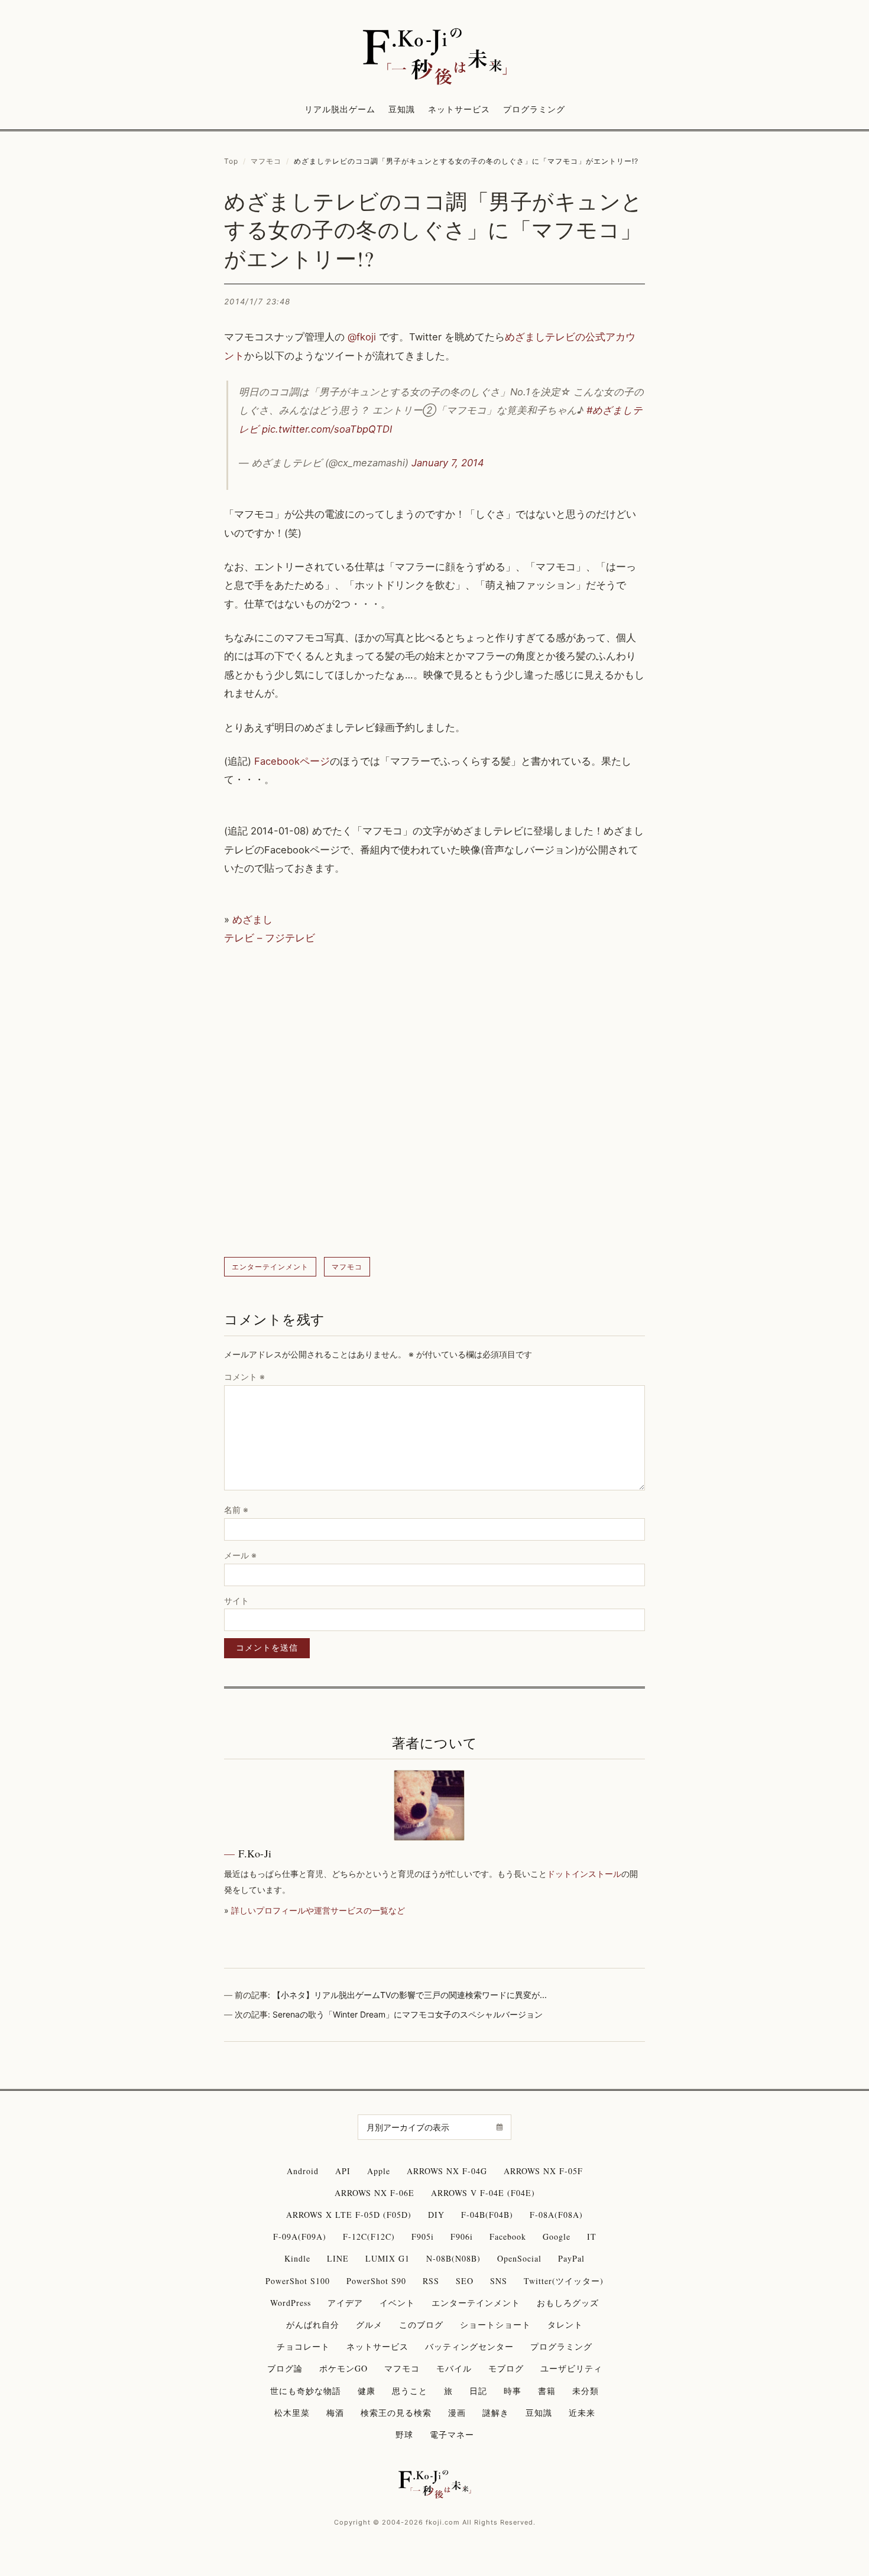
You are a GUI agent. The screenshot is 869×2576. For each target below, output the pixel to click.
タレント (565, 2325)
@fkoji (362, 337)
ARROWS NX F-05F (543, 2171)
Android (303, 2171)
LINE (338, 2258)
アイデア (345, 2303)
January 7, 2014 (448, 463)
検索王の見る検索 (396, 2413)
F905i (423, 2236)
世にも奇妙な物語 (306, 2391)
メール (240, 1555)
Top (231, 161)
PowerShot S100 (298, 2281)
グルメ (369, 2325)
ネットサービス (459, 109)
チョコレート (303, 2346)
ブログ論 (285, 2368)
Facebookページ (292, 761)
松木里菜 (292, 2413)
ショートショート (495, 2325)
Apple (379, 2171)
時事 (513, 2391)
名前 (236, 1510)
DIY (436, 2215)
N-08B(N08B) (453, 2258)
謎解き (496, 2413)
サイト (236, 1601)
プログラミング (534, 109)
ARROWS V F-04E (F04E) (483, 2193)
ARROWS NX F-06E (374, 2193)
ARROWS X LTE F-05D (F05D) (349, 2215)
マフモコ (266, 161)
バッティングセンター (469, 2346)
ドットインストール (584, 1874)
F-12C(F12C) (369, 2236)
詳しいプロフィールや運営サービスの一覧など (318, 1910)
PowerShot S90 (376, 2281)
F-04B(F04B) (487, 2215)
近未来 (582, 2413)
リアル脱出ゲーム (340, 109)
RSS (431, 2281)
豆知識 (402, 109)
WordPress (291, 2303)
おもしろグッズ (568, 2303)
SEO (465, 2281)
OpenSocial (519, 2258)
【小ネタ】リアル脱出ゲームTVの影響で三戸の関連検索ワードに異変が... (410, 1995)
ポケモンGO (343, 2368)
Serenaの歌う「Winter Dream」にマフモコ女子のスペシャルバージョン (408, 2014)
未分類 (586, 2391)
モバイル (454, 2368)
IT (592, 2236)
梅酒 (335, 2413)
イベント (397, 2303)
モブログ (506, 2368)
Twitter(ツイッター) (564, 2281)
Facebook (508, 2236)
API (343, 2171)
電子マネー (452, 2434)
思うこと (410, 2391)
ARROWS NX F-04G (447, 2171)
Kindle (297, 2258)
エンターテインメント (270, 1267)
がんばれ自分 (313, 2325)
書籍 (547, 2391)
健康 (367, 2391)
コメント (244, 1377)
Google (557, 2236)
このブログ (421, 2325)
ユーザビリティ (571, 2368)
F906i (462, 2236)
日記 (478, 2391)
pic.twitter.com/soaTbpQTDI (327, 429)
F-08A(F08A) (556, 2215)
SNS (499, 2281)
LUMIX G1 (388, 2258)
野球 (404, 2434)
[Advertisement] (434, 1102)
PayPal (571, 2258)
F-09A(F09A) (300, 2236)
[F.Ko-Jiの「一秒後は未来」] (434, 57)
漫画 (457, 2413)
